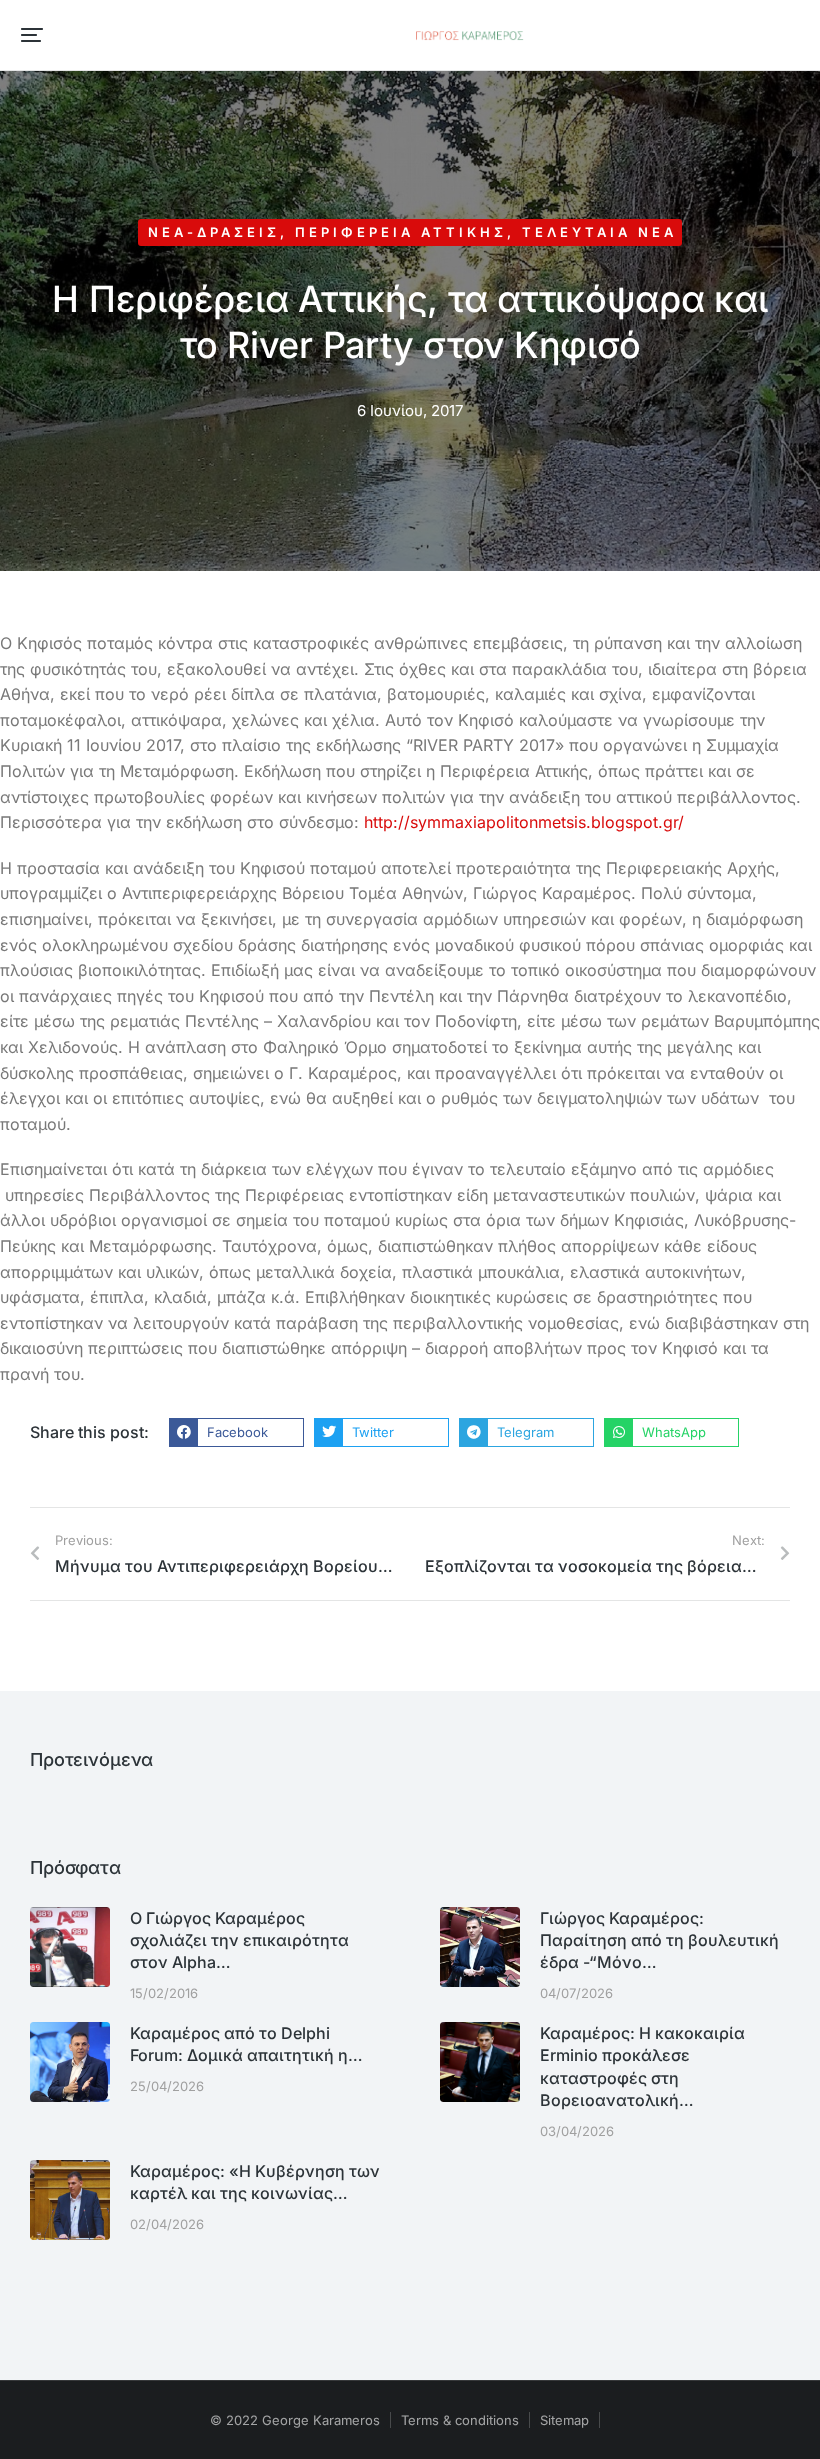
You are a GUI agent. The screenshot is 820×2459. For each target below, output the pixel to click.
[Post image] (70, 1947)
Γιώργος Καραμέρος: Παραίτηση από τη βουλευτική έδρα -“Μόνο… (659, 1940)
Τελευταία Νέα (599, 232)
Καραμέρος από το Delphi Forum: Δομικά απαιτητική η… (246, 2044)
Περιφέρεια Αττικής (401, 232)
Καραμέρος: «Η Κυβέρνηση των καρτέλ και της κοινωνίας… (255, 2182)
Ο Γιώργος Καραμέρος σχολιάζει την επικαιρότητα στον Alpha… (239, 1940)
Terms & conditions (460, 2420)
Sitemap (564, 2420)
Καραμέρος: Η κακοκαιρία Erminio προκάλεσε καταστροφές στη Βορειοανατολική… (642, 2066)
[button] (32, 35)
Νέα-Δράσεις (214, 232)
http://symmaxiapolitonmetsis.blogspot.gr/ (524, 822)
